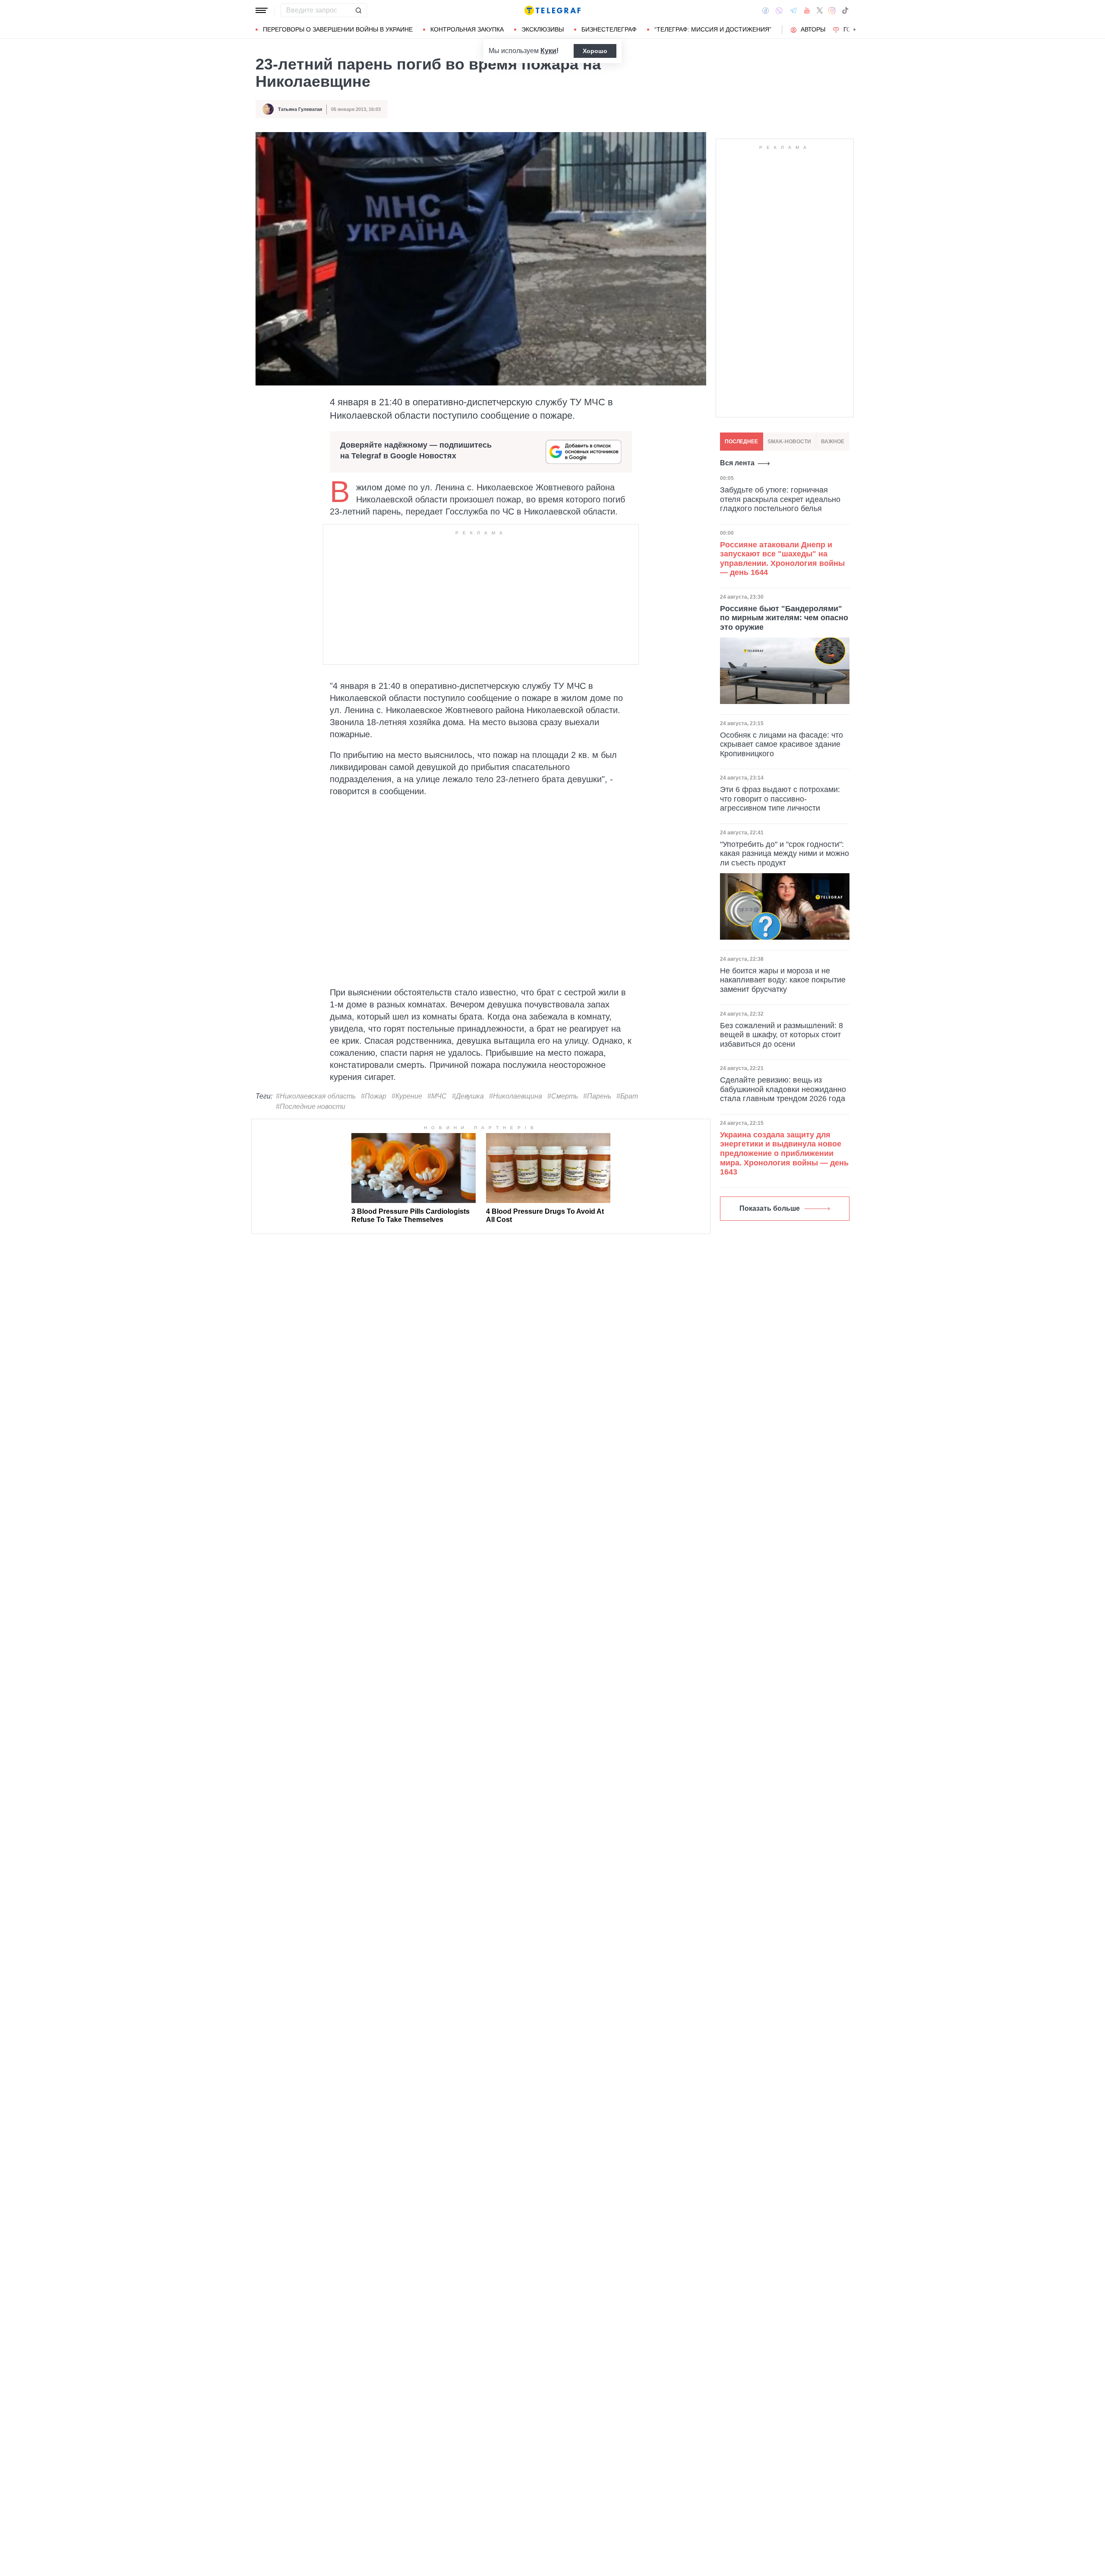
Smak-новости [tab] (789, 442)
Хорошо (595, 51)
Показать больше (770, 1208)
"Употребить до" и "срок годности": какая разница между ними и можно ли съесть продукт (785, 854)
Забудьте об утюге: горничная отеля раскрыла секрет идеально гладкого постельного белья (780, 499)
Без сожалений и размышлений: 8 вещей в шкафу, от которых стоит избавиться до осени (781, 1035)
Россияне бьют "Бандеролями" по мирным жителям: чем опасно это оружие (784, 618)
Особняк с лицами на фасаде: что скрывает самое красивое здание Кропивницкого (781, 744)
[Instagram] (832, 10)
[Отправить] (358, 10)
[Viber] (779, 11)
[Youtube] (807, 10)
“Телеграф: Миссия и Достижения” (713, 29)
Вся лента (737, 463)
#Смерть (563, 1096)
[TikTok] (845, 10)
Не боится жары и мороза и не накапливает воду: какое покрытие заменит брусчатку (783, 980)
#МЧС (437, 1096)
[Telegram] (793, 10)
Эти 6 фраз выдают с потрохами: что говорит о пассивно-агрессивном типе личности (780, 799)
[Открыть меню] (262, 10)
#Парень (597, 1096)
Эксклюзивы (543, 29)
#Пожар (374, 1096)
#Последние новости (311, 1106)
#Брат (627, 1096)
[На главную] (552, 10)
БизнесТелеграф (609, 29)
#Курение (407, 1096)
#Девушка (468, 1096)
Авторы (813, 29)
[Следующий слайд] (855, 30)
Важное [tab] (833, 442)
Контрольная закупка (467, 29)
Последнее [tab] (741, 442)
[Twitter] (820, 10)
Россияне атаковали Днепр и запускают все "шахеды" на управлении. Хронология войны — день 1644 (782, 559)
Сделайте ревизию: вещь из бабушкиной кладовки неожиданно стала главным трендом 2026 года (783, 1089)
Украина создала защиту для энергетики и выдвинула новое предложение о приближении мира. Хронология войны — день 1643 (784, 1153)
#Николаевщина (516, 1096)
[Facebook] (766, 10)
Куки (548, 51)
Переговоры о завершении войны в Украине (338, 29)
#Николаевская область (316, 1096)
